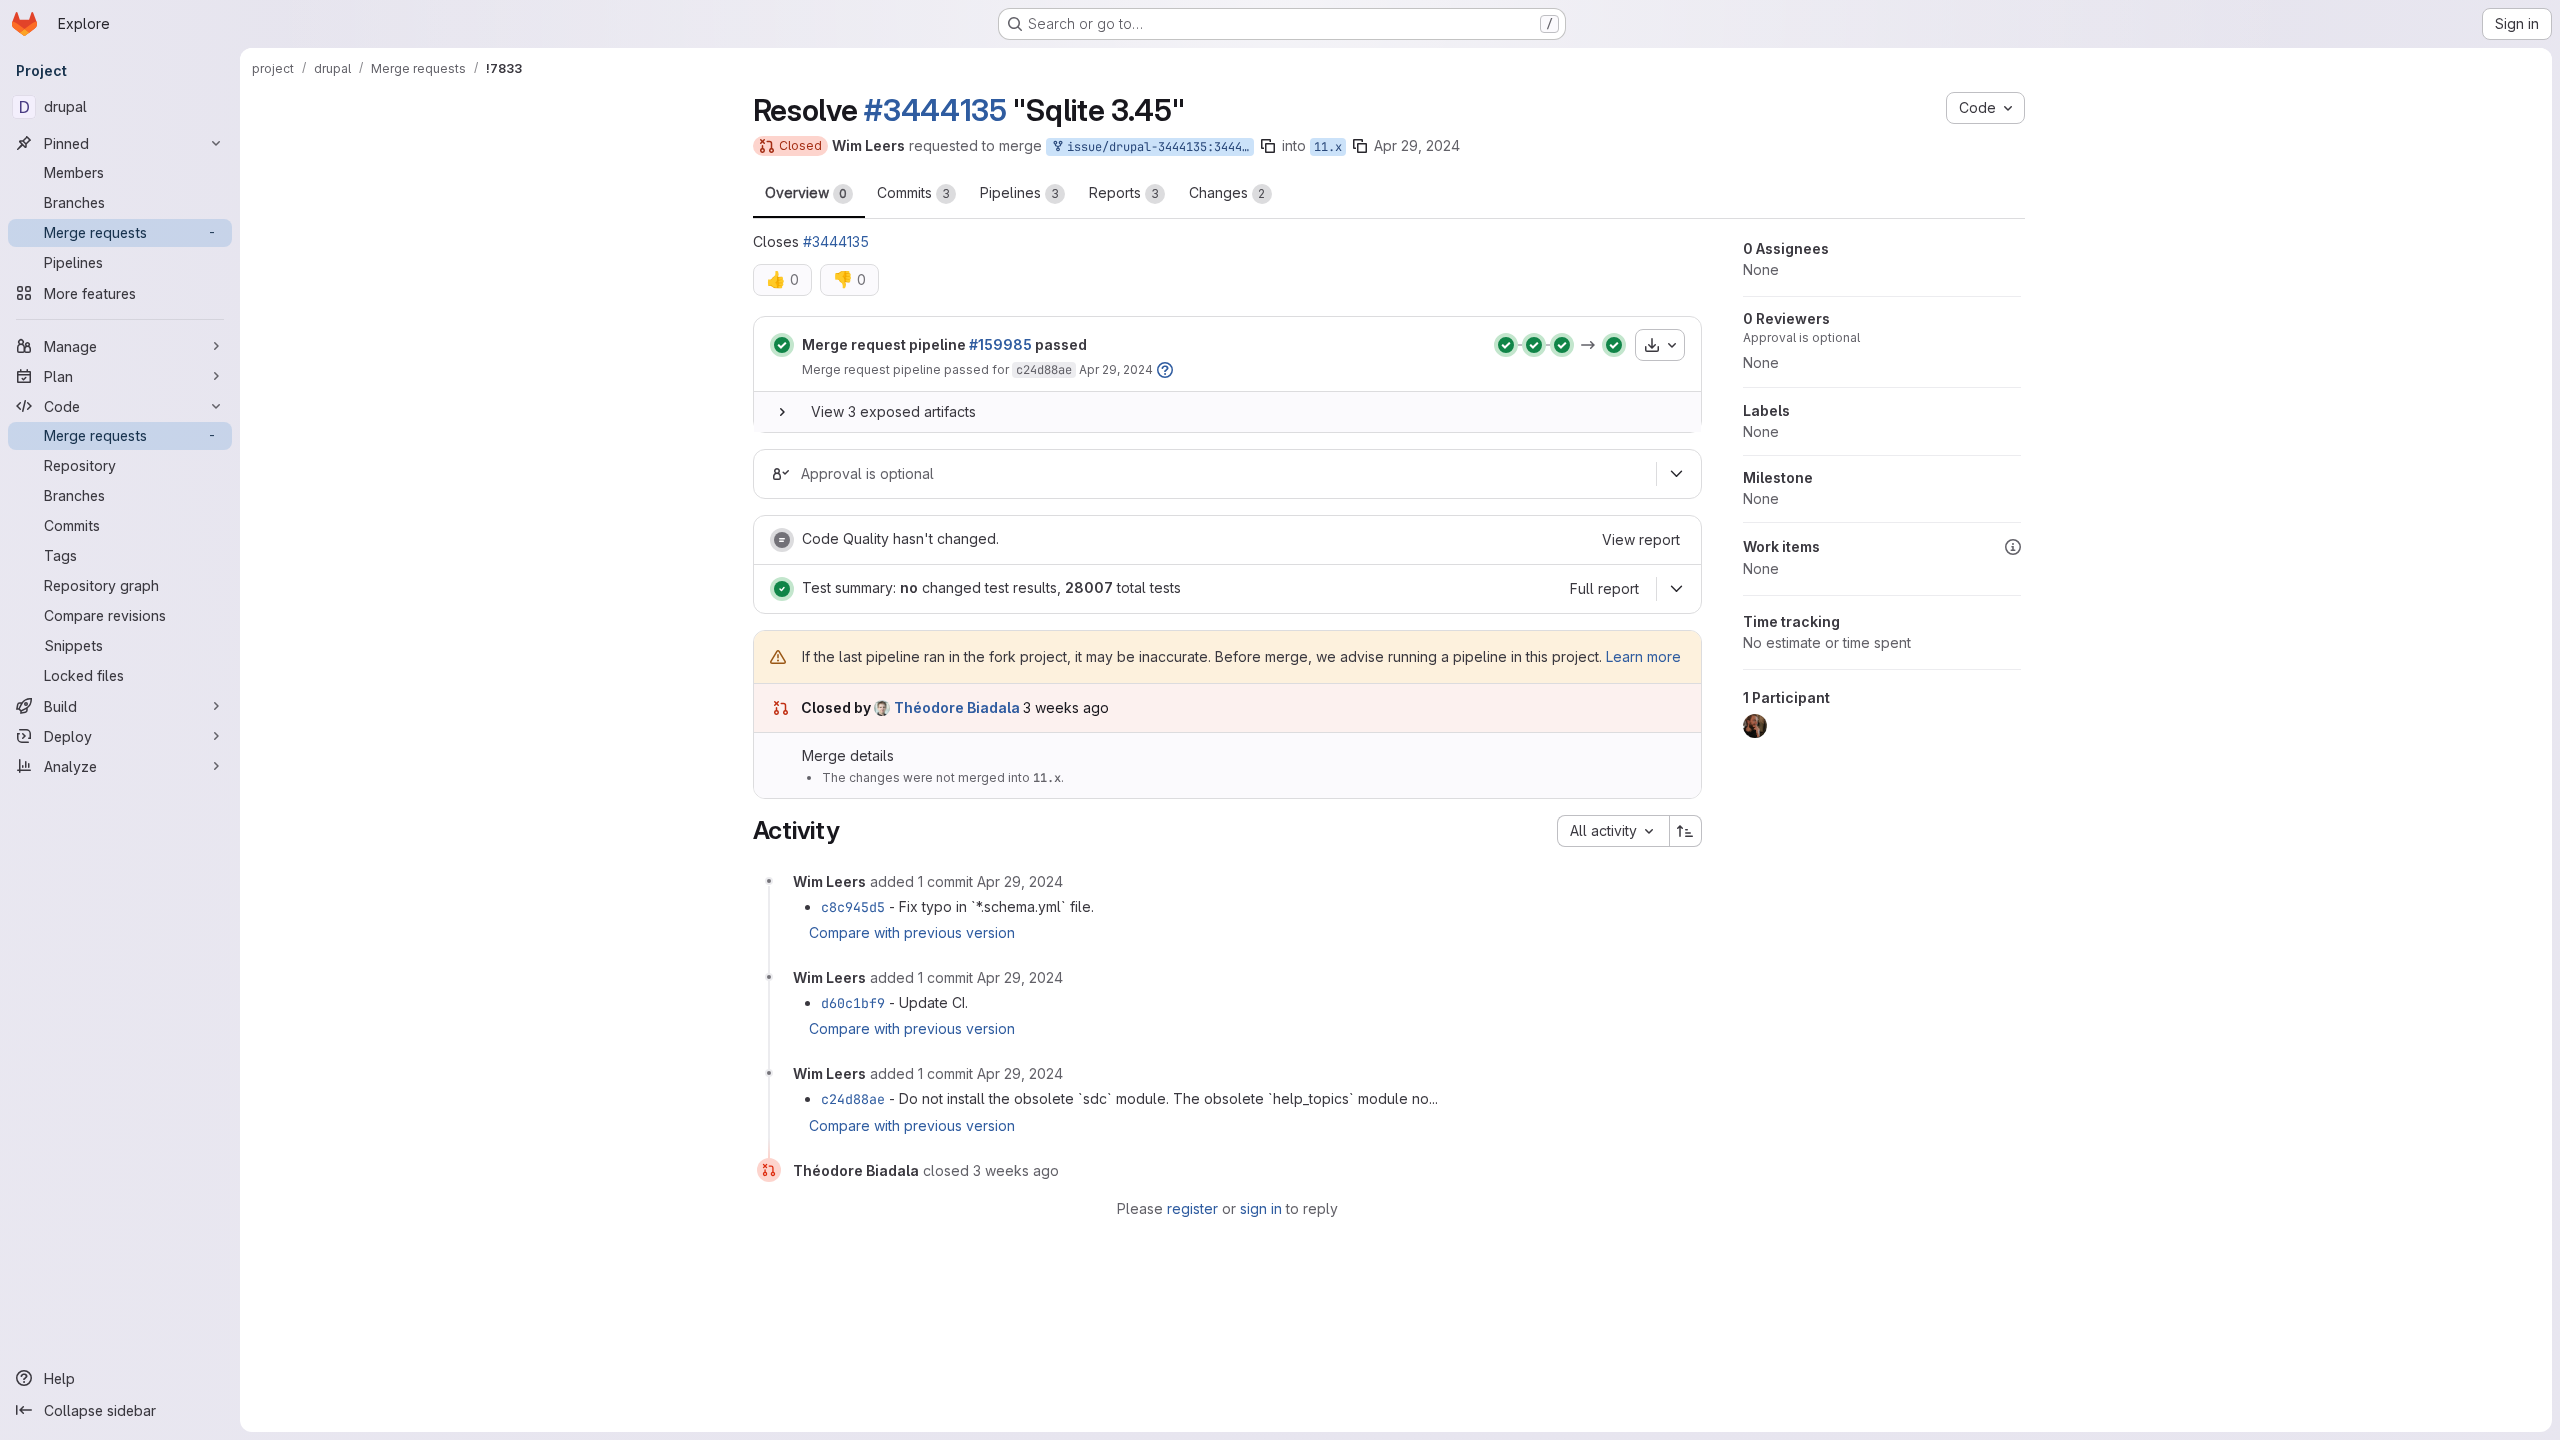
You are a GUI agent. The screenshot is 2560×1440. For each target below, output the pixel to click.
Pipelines (1019, 192)
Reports (1124, 192)
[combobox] (1613, 831)
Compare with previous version (912, 932)
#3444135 (935, 110)
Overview (806, 192)
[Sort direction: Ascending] (1686, 831)
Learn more (1643, 656)
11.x (1328, 147)
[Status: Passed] (782, 345)
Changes (1227, 192)
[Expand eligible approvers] (1677, 474)
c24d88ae (1044, 370)
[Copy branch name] (1268, 146)
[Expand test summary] (1677, 589)
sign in (1261, 1208)
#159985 (1000, 344)
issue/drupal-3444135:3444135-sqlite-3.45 (1157, 147)
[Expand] (782, 412)
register (1192, 1208)
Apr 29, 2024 (1417, 145)
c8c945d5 (853, 907)
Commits (913, 192)
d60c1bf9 (853, 1003)
